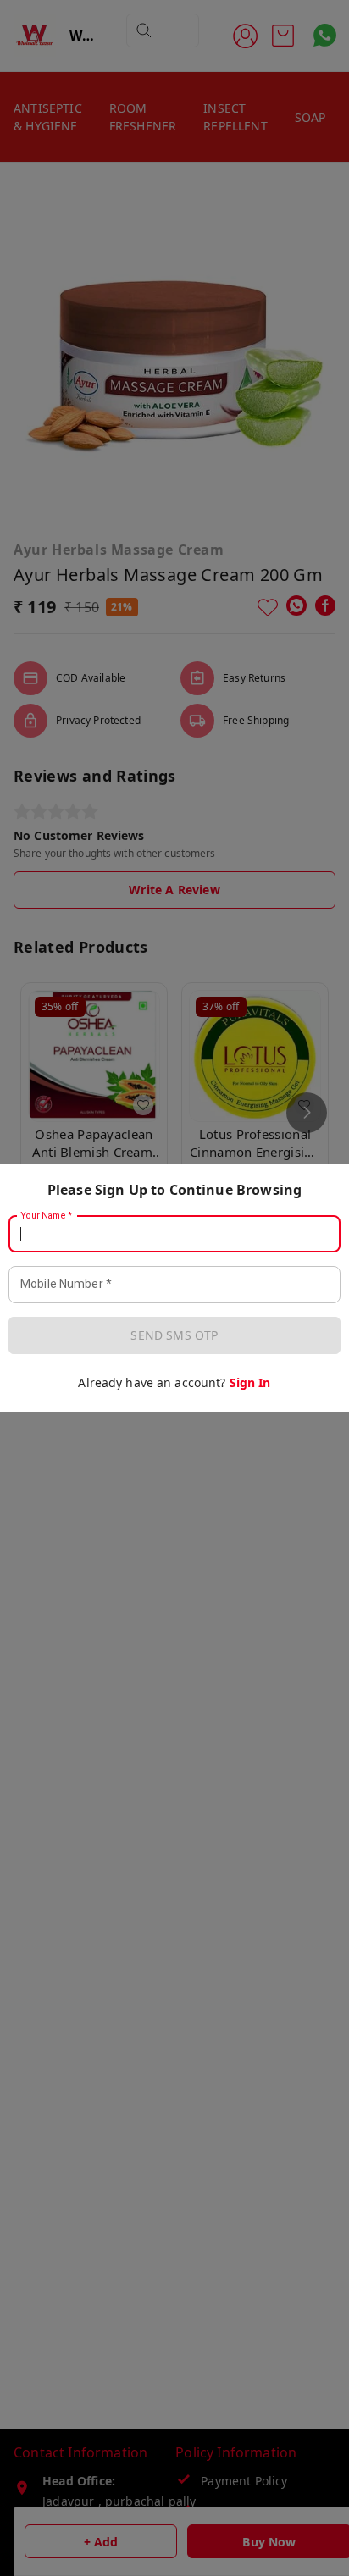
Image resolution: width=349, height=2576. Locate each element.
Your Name (47, 1216)
